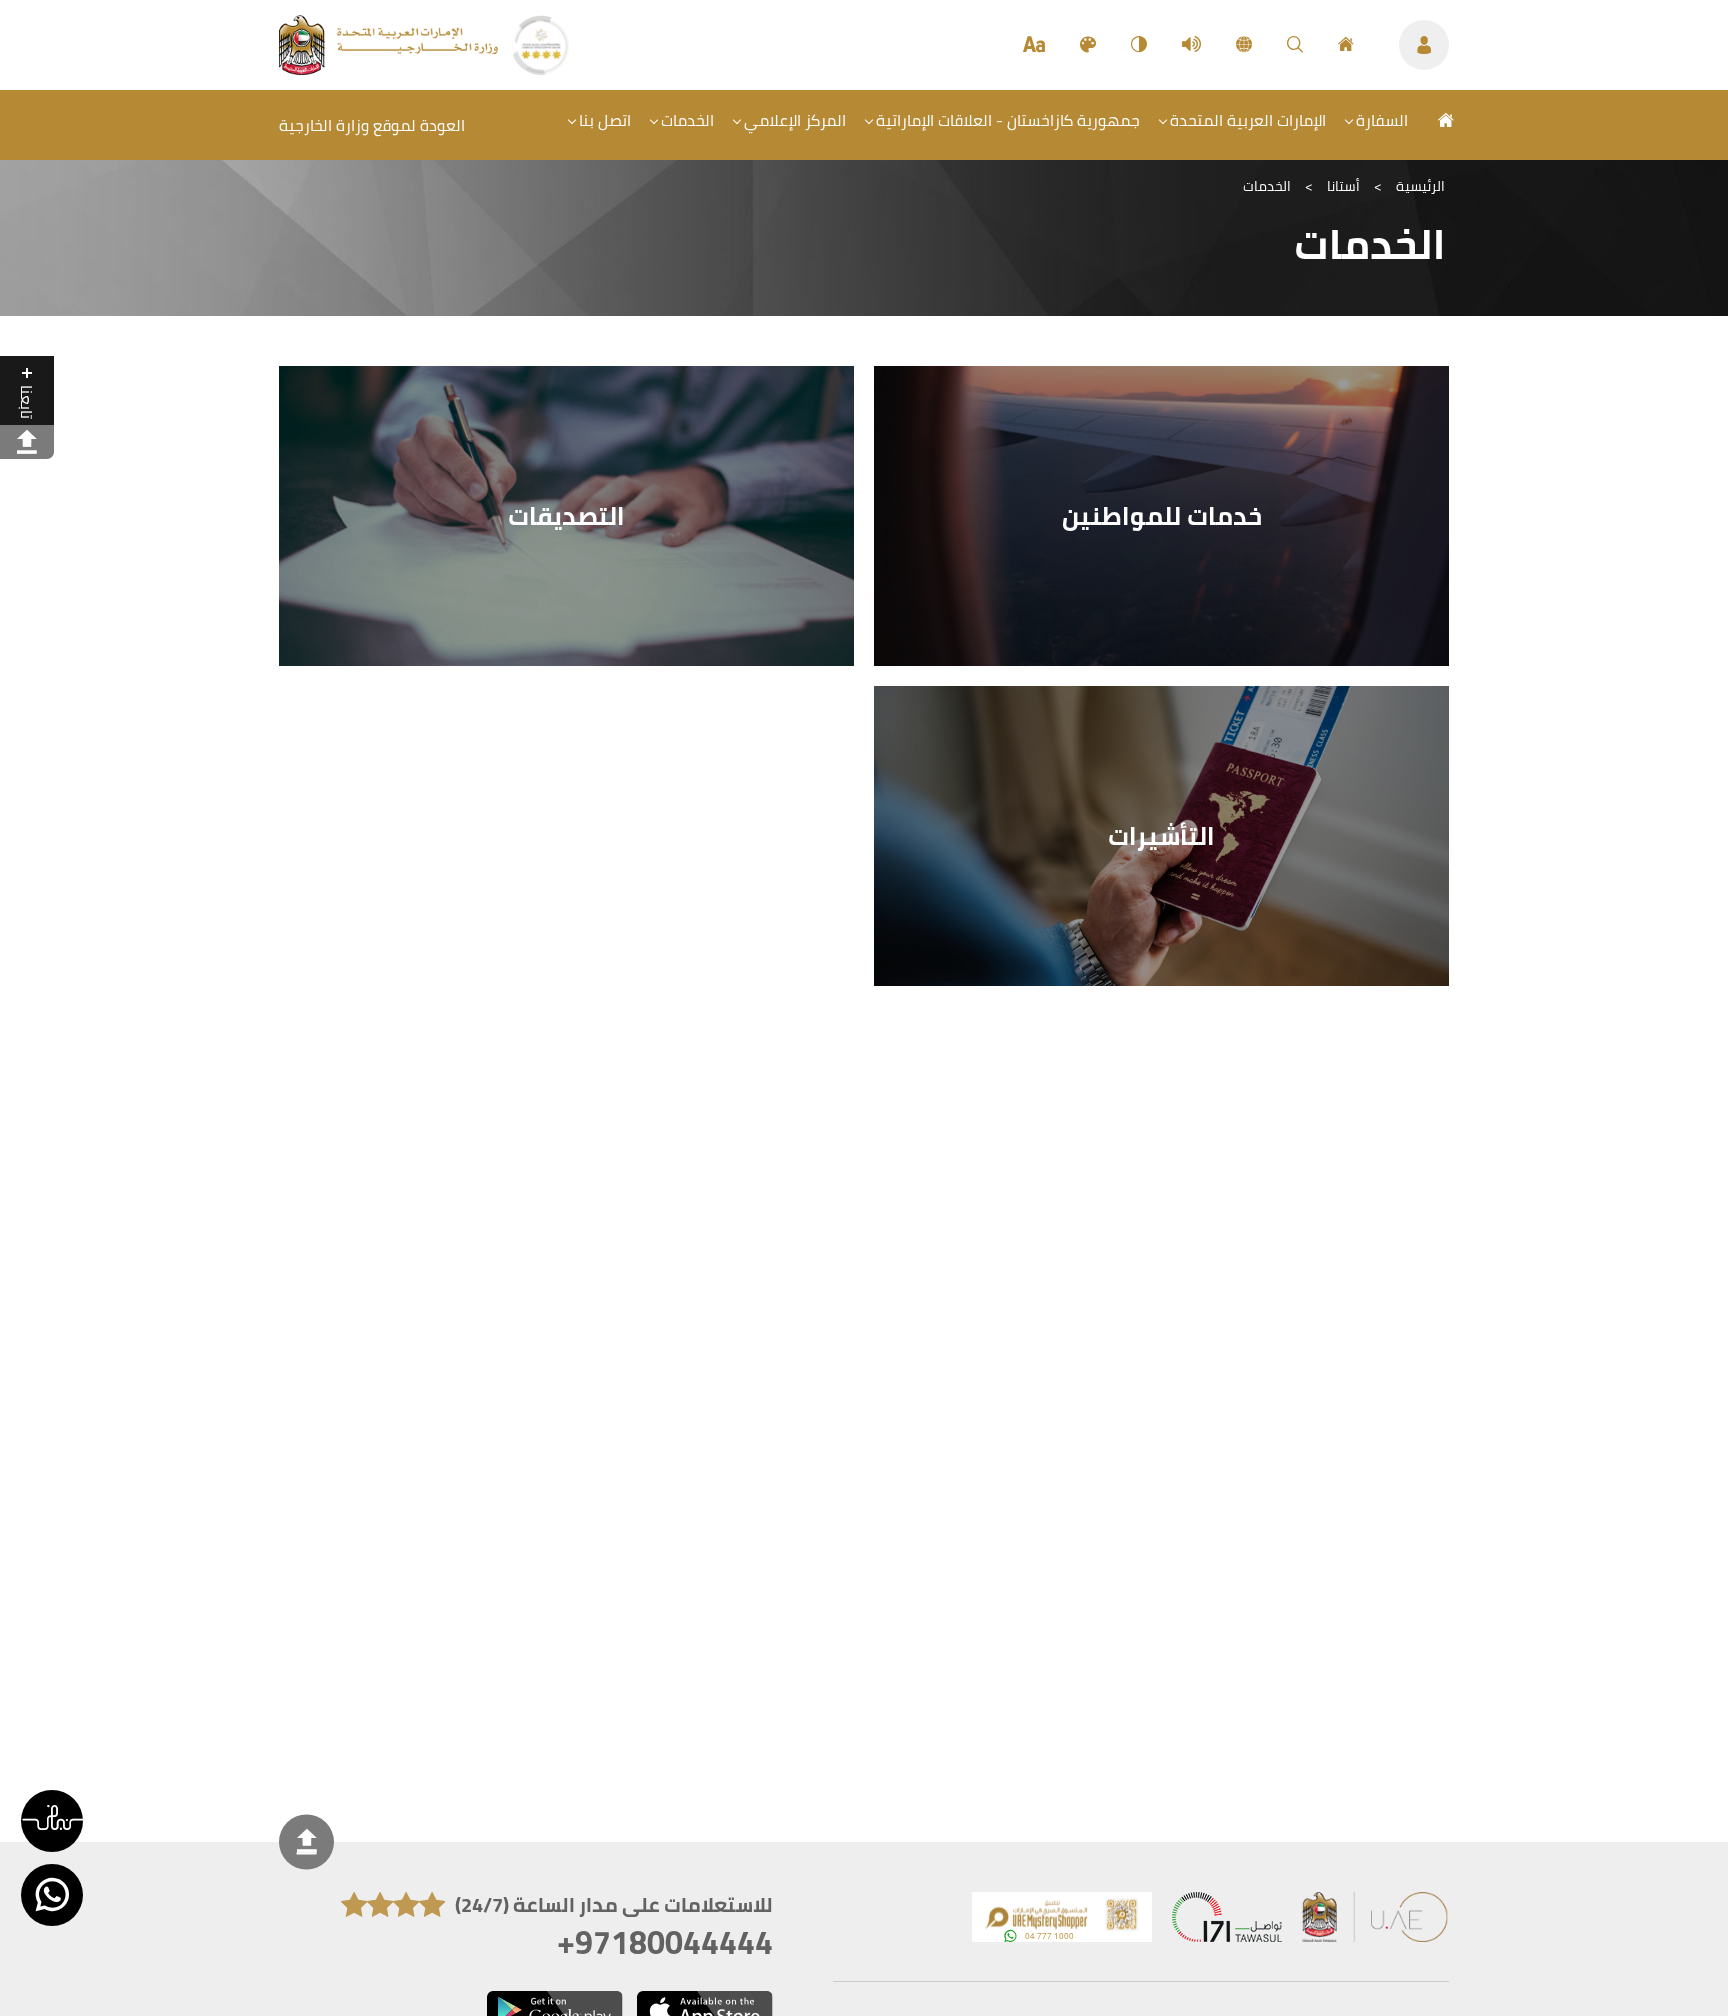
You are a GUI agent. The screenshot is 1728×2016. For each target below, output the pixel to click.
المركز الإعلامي (795, 120)
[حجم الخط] (1034, 45)
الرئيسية (1420, 186)
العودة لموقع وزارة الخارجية (372, 125)
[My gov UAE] (1227, 1921)
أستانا (1343, 186)
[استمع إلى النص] (1191, 45)
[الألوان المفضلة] (1088, 45)
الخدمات (687, 120)
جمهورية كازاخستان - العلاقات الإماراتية (1008, 120)
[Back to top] (306, 1842)
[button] (52, 1821)
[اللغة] (1244, 45)
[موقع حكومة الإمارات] (1376, 1921)
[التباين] (1139, 45)
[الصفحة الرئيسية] (1346, 45)
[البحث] (1295, 45)
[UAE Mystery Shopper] (1062, 1921)
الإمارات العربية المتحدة (1248, 120)
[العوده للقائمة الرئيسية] (390, 69)
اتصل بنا (605, 120)
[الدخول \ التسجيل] (1424, 45)
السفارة (1382, 120)
